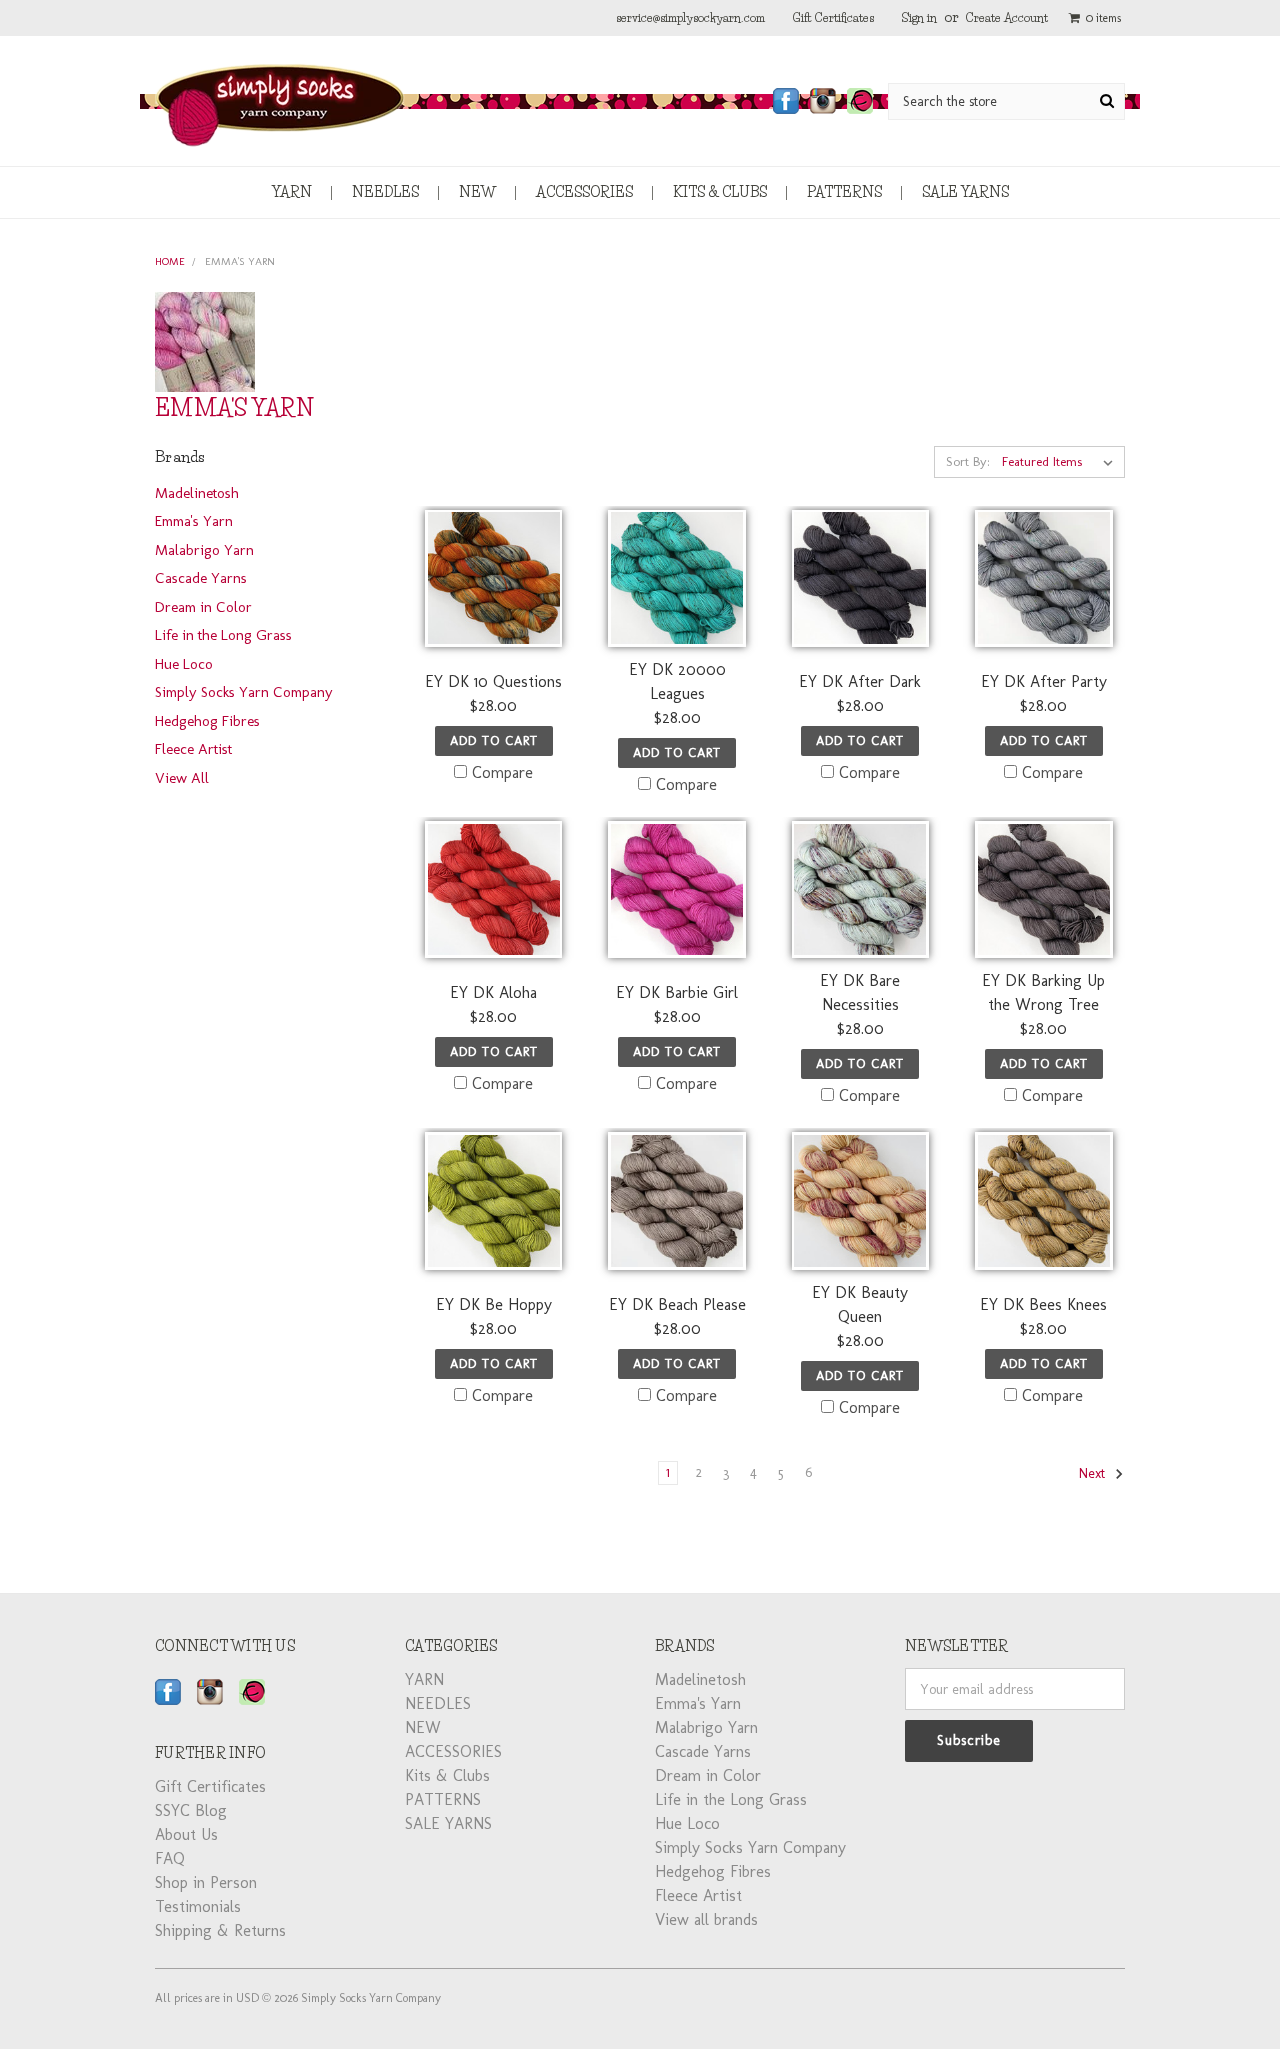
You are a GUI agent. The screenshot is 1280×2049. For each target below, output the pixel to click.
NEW (477, 192)
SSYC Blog (191, 1810)
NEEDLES (385, 192)
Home (170, 261)
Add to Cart (494, 740)
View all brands (706, 1919)
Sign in (919, 17)
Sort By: (968, 461)
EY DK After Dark (860, 681)
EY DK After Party (1044, 681)
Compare (502, 772)
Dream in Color (203, 607)
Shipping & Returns (220, 1930)
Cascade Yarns (201, 578)
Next (1094, 1473)
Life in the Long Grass (223, 635)
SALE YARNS (965, 192)
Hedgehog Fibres (207, 721)
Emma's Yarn (240, 261)
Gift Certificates (833, 17)
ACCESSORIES (584, 192)
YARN (292, 192)
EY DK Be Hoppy (494, 1304)
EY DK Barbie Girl (677, 992)
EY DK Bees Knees (1043, 1304)
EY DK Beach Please (677, 1304)
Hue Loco (184, 664)
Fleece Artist (193, 749)
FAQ (170, 1858)
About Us (186, 1834)
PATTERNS (844, 192)
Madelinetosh (197, 493)
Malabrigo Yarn (204, 550)
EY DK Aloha (493, 992)
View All (182, 778)
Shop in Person (206, 1882)
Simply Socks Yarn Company (244, 692)
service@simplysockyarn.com (690, 17)
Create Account (1007, 17)
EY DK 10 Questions (493, 681)
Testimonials (198, 1906)
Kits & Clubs (720, 192)
